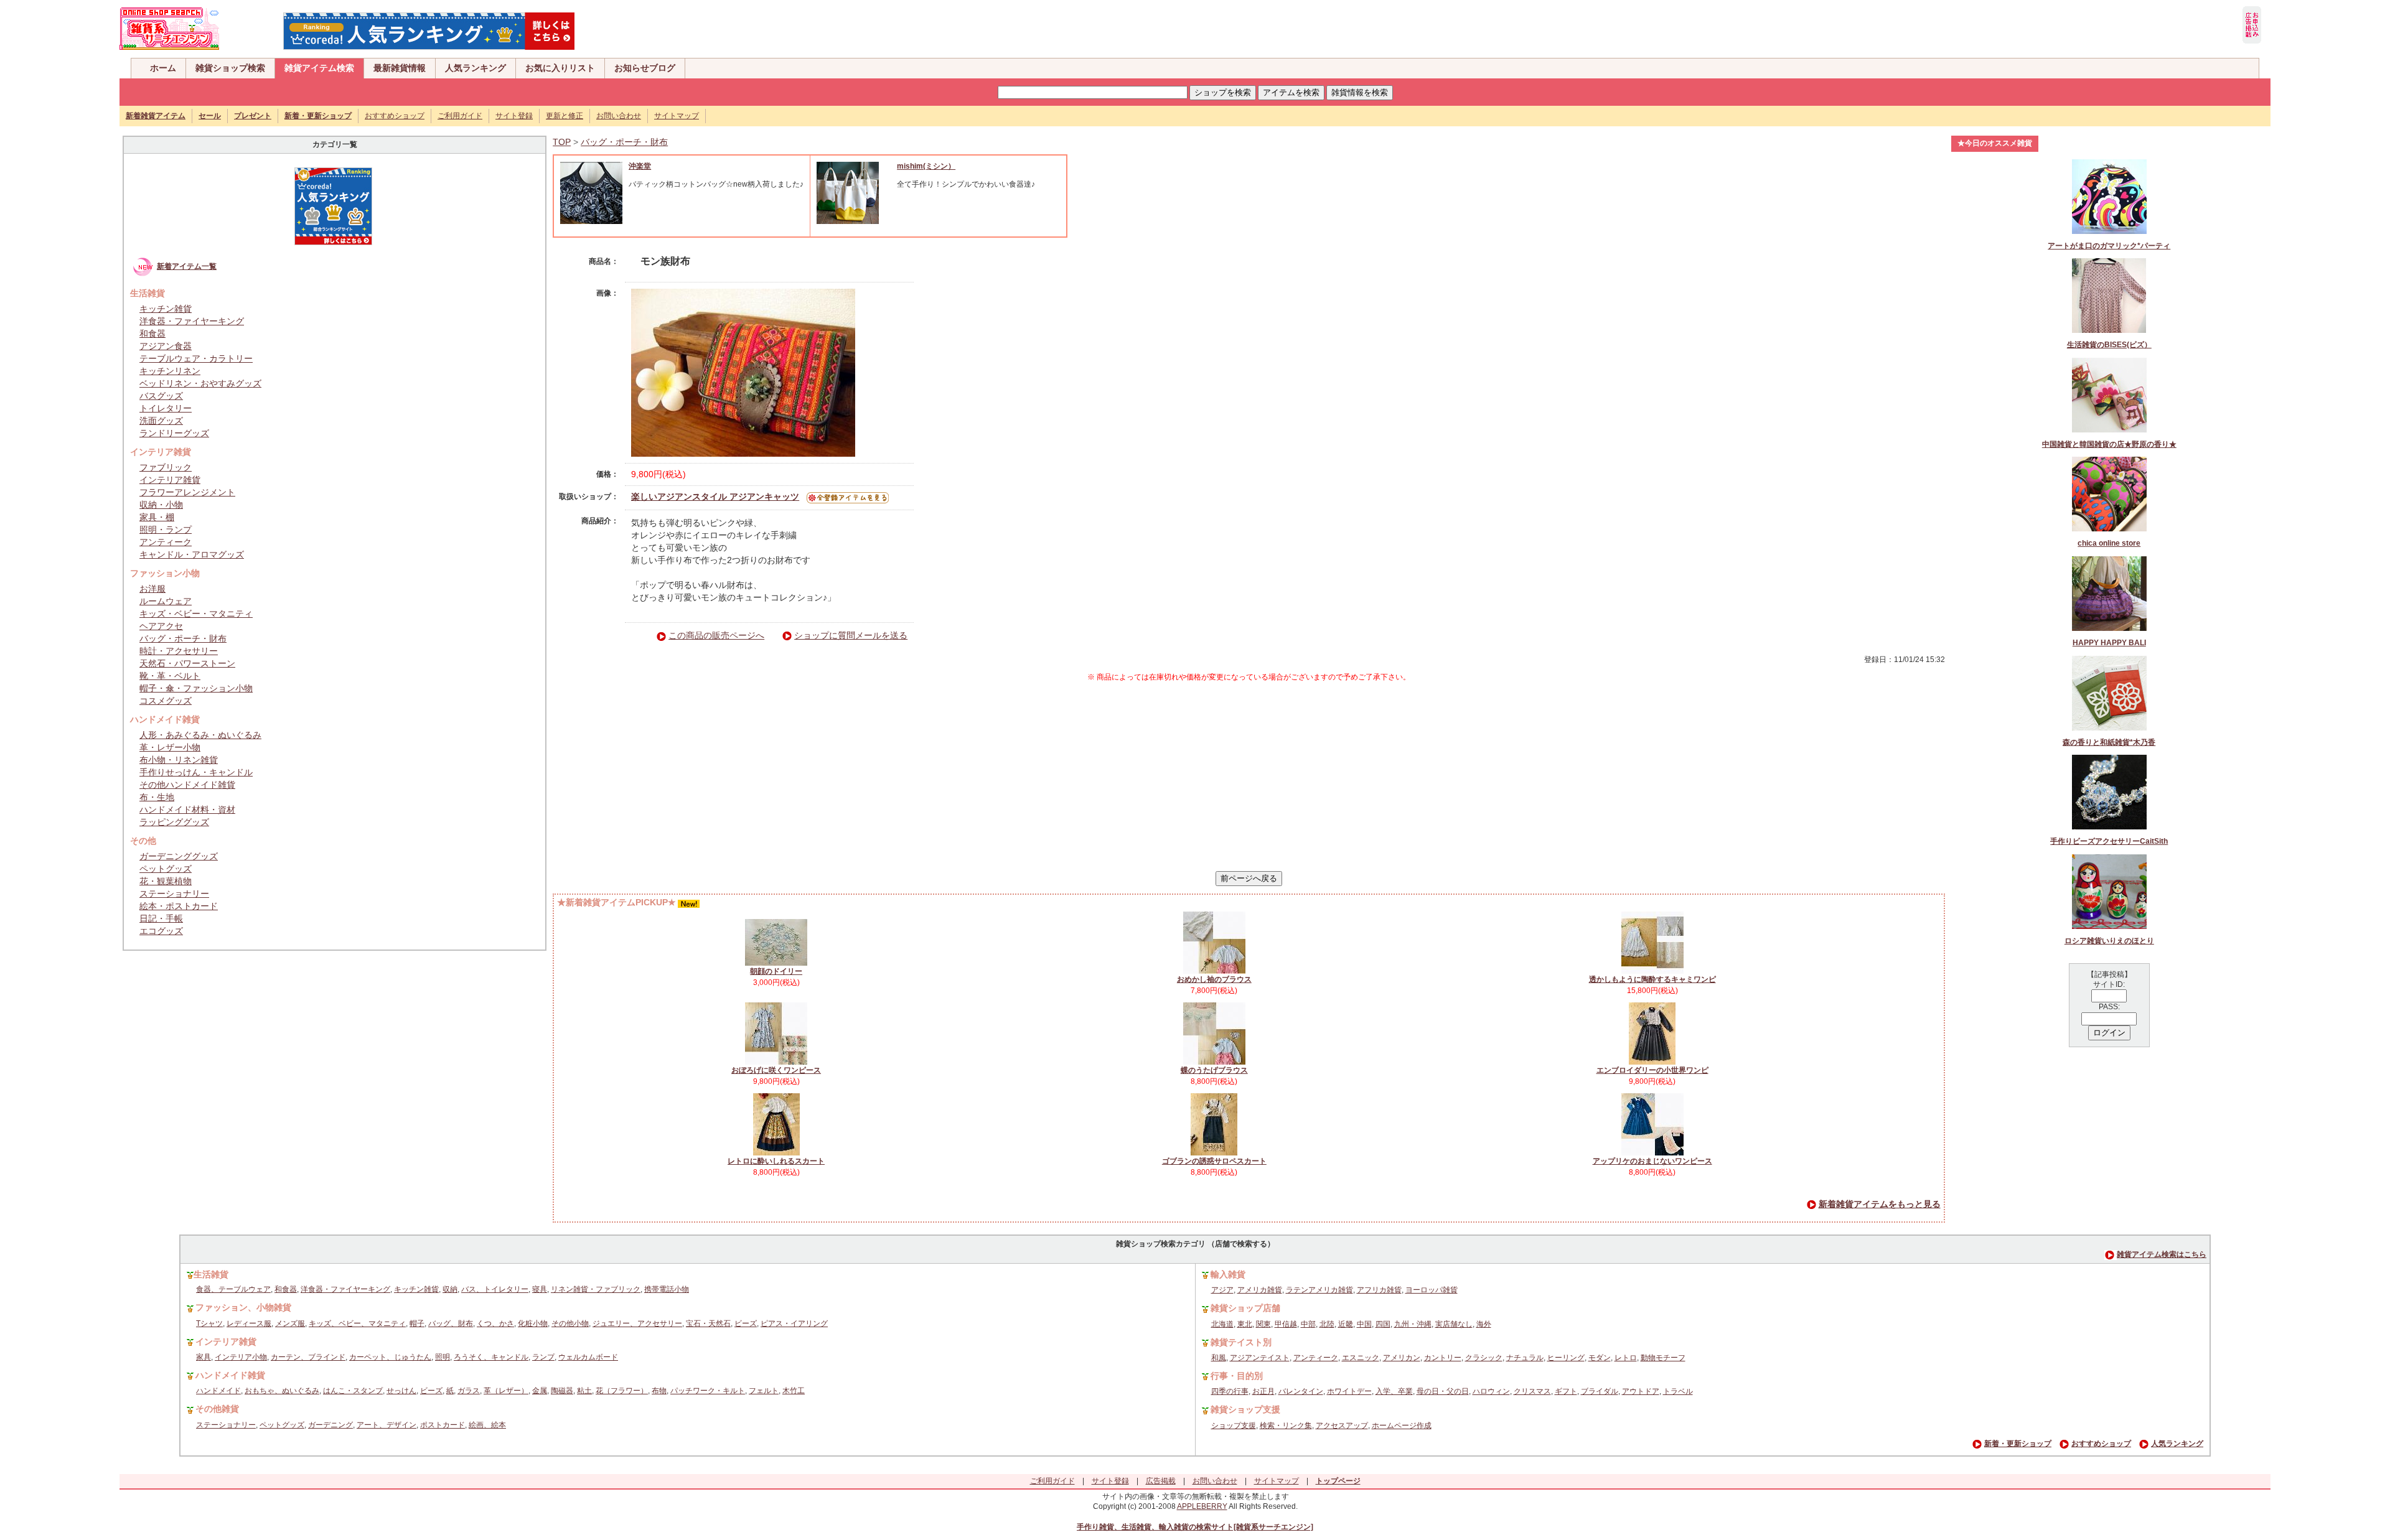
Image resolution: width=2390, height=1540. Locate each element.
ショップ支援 (1234, 1426)
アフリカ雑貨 (1379, 1290)
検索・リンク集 (1286, 1426)
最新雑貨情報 (400, 68)
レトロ (1626, 1358)
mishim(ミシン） (926, 166)
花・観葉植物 (166, 881)
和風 (1219, 1358)
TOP (562, 142)
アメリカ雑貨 (1260, 1290)
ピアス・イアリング (794, 1323)
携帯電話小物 (667, 1289)
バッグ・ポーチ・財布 (183, 638)
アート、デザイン (387, 1425)
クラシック (1484, 1358)
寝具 (540, 1289)
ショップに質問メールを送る (851, 635)
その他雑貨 (217, 1409)
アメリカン (1402, 1358)
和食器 (152, 334)
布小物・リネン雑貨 (179, 760)
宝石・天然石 (708, 1323)
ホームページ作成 (1402, 1426)
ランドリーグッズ (174, 433)
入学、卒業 (1394, 1391)
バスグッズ (161, 396)
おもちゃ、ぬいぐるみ (282, 1391)
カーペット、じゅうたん (390, 1357)
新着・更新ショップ (2018, 1444)
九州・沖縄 (1413, 1324)
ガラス (469, 1391)
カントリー (1443, 1358)
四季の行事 (1230, 1391)
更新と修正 (565, 116)
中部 (1308, 1324)
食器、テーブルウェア (233, 1289)
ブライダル (1600, 1391)
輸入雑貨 (1228, 1274)
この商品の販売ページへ (716, 635)
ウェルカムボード (588, 1357)
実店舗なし (1454, 1324)
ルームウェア (166, 601)
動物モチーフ (1663, 1358)
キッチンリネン (170, 371)
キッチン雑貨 (166, 309)
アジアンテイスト (1260, 1358)
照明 (443, 1357)
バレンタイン (1301, 1391)
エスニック (1361, 1358)
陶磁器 (562, 1391)
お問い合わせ (619, 116)
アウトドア (1641, 1391)
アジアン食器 (166, 346)
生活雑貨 (211, 1274)
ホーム (163, 68)
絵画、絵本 (487, 1425)
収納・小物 (161, 505)
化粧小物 (533, 1323)
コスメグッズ (166, 701)
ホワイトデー (1349, 1391)
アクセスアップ (1342, 1426)
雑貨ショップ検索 (230, 68)
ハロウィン (1491, 1391)
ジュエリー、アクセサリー (637, 1323)
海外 (1484, 1324)
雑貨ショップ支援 (1245, 1409)
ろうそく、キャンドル (491, 1357)
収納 (450, 1289)
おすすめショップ (395, 116)
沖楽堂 (640, 166)
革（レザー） (506, 1391)
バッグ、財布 (451, 1323)
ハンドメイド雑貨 (230, 1375)
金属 (540, 1391)
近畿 (1346, 1324)
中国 (1364, 1324)
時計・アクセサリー (179, 651)
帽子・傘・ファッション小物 (196, 688)
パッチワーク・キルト (708, 1391)
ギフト (1566, 1391)
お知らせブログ (645, 68)
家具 (204, 1357)
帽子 (417, 1323)
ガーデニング (330, 1425)
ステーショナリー (174, 894)
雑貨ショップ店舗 (1245, 1308)
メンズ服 (290, 1323)
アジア (1222, 1290)
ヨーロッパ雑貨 (1432, 1290)
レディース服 (249, 1323)
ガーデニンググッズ (179, 856)
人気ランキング (476, 68)
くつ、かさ (495, 1323)
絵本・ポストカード (179, 906)
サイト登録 (514, 116)
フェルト (764, 1391)
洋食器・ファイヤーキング (192, 321)
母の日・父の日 (1443, 1391)
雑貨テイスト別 (1241, 1342)
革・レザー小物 (170, 747)
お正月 (1263, 1391)
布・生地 (157, 797)
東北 (1245, 1324)
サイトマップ (677, 116)
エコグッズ (161, 931)
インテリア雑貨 (170, 480)
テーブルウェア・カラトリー (196, 358)
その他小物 (570, 1323)
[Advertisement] (1249, 777)
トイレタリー (166, 408)
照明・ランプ (166, 530)
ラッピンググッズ (174, 822)
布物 (659, 1391)
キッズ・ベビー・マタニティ (196, 614)
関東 (1263, 1324)
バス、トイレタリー (495, 1289)
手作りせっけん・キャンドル (196, 772)
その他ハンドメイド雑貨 (187, 785)
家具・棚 (157, 517)
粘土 (584, 1391)
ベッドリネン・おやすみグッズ (200, 383)
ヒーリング (1566, 1358)
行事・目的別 (1237, 1376)
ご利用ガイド (460, 116)
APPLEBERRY (1202, 1506)
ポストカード (443, 1425)
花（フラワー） (622, 1391)
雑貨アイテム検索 (319, 68)
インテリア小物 (241, 1357)
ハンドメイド (218, 1391)
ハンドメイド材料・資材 (187, 810)
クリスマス (1532, 1391)
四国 (1383, 1324)
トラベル (1678, 1391)
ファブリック (166, 467)
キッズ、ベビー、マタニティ (357, 1323)
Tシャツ (209, 1323)
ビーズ (746, 1323)
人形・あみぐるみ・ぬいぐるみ (200, 735)
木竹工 (794, 1391)
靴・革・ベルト (170, 676)
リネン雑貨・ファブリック (596, 1289)
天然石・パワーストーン (187, 663)
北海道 (1222, 1324)
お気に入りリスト (560, 68)
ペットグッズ (166, 869)
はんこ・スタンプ (353, 1391)
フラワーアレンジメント (187, 492)
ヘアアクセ (161, 626)
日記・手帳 (161, 918)
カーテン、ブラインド (308, 1357)
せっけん (401, 1391)
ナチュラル (1525, 1358)
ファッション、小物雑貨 (243, 1307)
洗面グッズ (161, 421)
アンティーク (166, 542)
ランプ (543, 1357)
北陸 (1327, 1324)
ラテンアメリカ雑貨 (1319, 1290)
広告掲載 (1161, 1481)
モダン (1600, 1358)
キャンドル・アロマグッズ (192, 554)
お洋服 (152, 589)
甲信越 (1286, 1324)
